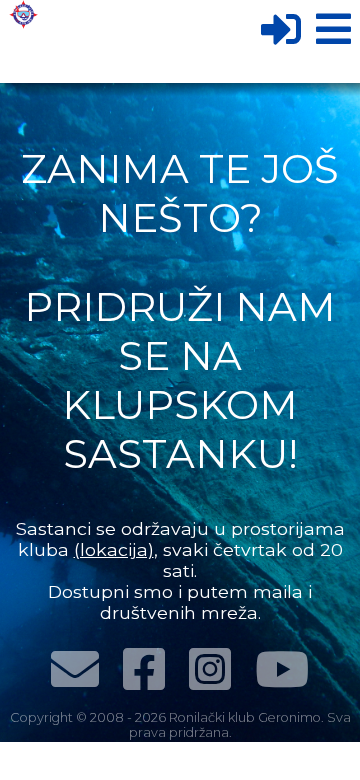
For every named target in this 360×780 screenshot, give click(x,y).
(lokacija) (114, 549)
